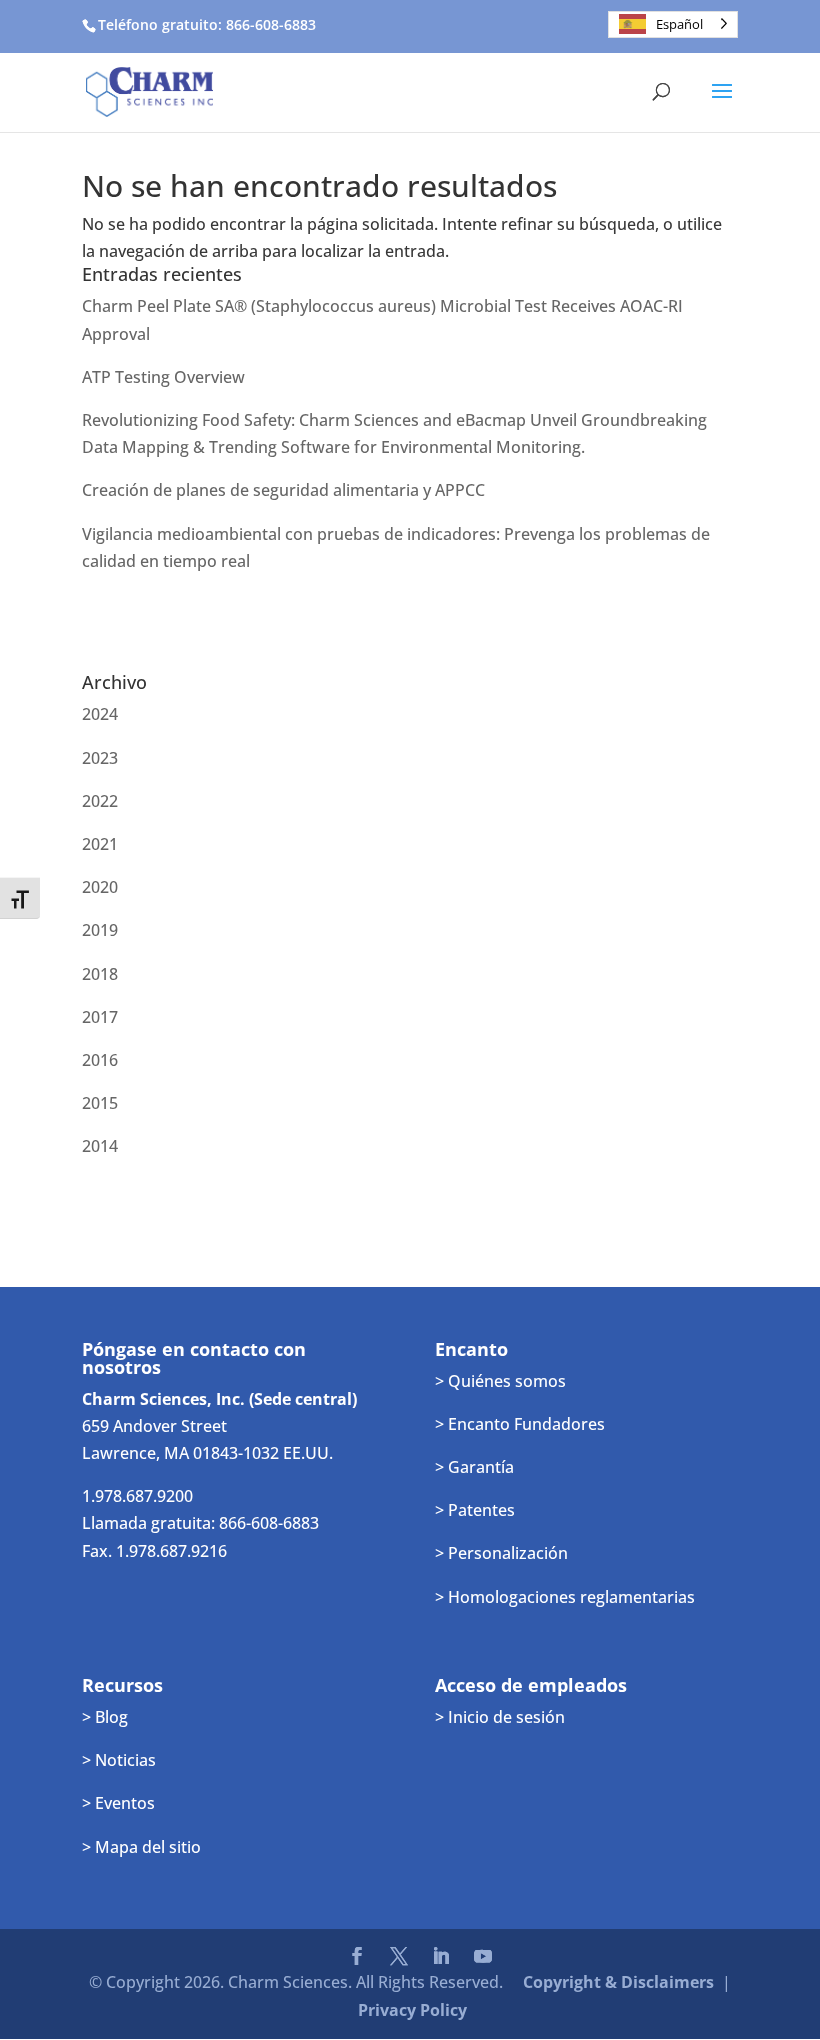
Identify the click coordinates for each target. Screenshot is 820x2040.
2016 (100, 1060)
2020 (100, 887)
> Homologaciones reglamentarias (565, 1597)
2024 (100, 714)
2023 (100, 758)
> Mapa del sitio (141, 1847)
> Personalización (501, 1553)
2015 (100, 1103)
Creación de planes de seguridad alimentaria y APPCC (283, 490)
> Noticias (119, 1760)
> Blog (105, 1717)
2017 (100, 1017)
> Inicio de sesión (500, 1717)
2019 (100, 930)
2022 (100, 801)
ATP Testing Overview (163, 377)
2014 (100, 1146)
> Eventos (118, 1803)
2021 (100, 844)
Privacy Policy (412, 2010)
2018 (100, 974)
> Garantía (474, 1467)
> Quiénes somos (500, 1381)
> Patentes (475, 1510)
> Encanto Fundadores (520, 1424)
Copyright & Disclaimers (618, 1982)
